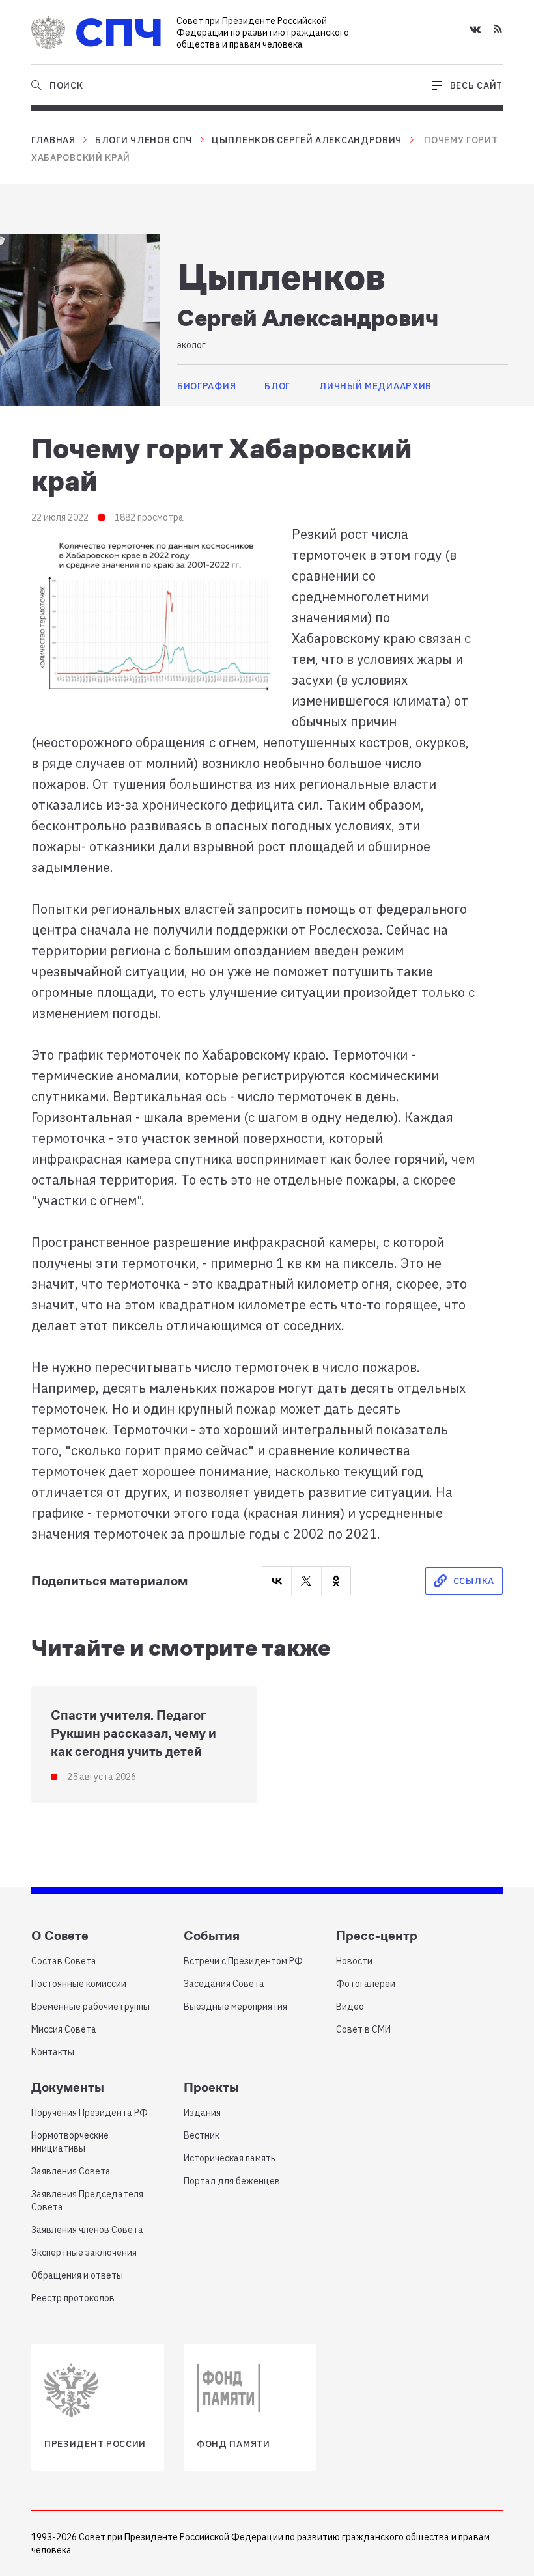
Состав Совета (64, 1961)
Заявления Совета (71, 2171)
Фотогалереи (366, 1984)
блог (277, 386)
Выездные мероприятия (235, 2007)
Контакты (53, 2052)
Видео (350, 2007)
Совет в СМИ (363, 2029)
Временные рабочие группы (91, 2007)
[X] (306, 1581)
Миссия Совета (64, 2029)
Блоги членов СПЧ (144, 140)
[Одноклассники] (336, 1581)
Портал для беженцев (232, 2181)
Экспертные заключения (84, 2253)
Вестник (202, 2135)
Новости (354, 1961)
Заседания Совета (224, 1984)
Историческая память (230, 2158)
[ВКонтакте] (277, 1581)
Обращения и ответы (77, 2275)
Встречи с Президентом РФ (243, 1961)
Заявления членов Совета (87, 2230)
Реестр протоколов (73, 2298)
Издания (202, 2113)
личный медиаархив (375, 386)
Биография (206, 386)
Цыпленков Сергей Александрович (307, 140)
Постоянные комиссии (79, 1984)
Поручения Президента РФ (90, 2113)
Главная (53, 140)
